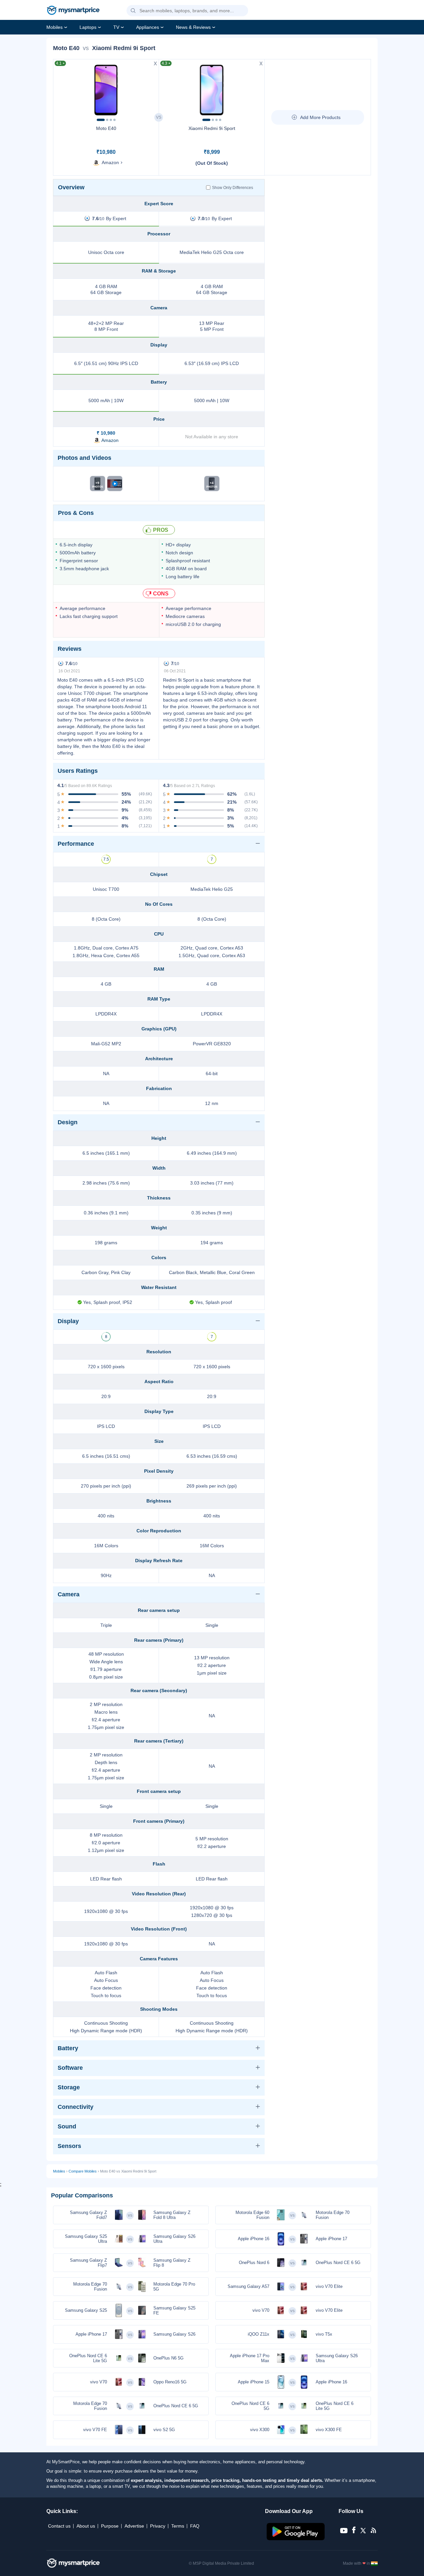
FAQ (195, 2526)
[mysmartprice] (73, 11)
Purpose (110, 2526)
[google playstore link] (296, 2539)
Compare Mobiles (83, 2171)
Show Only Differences (233, 188)
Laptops (88, 27)
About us (86, 2526)
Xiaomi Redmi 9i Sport (212, 128)
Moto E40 (106, 128)
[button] (133, 11)
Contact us (59, 2526)
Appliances (148, 27)
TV (116, 27)
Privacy (158, 2526)
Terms (178, 2526)
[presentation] (61, 88)
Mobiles (54, 27)
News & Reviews (193, 27)
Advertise (134, 2526)
